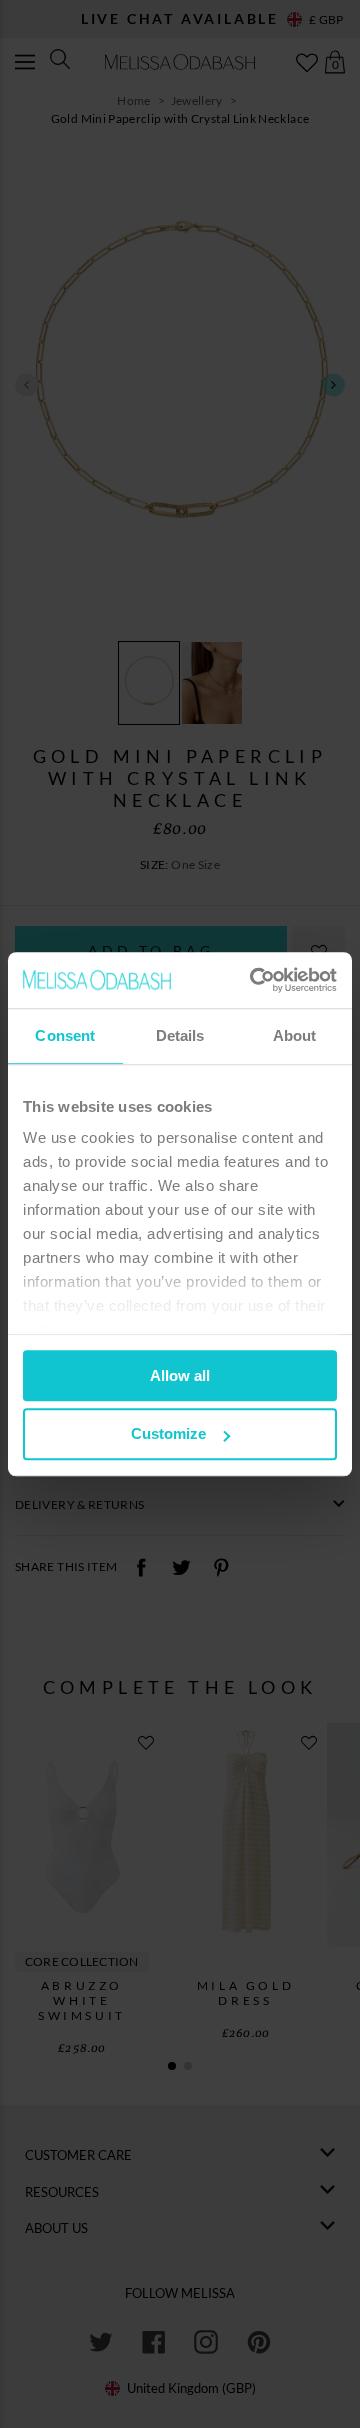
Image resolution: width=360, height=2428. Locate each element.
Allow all (180, 1375)
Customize (168, 1434)
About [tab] (295, 1035)
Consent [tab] (65, 1035)
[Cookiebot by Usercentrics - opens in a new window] (254, 980)
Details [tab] (180, 1035)
